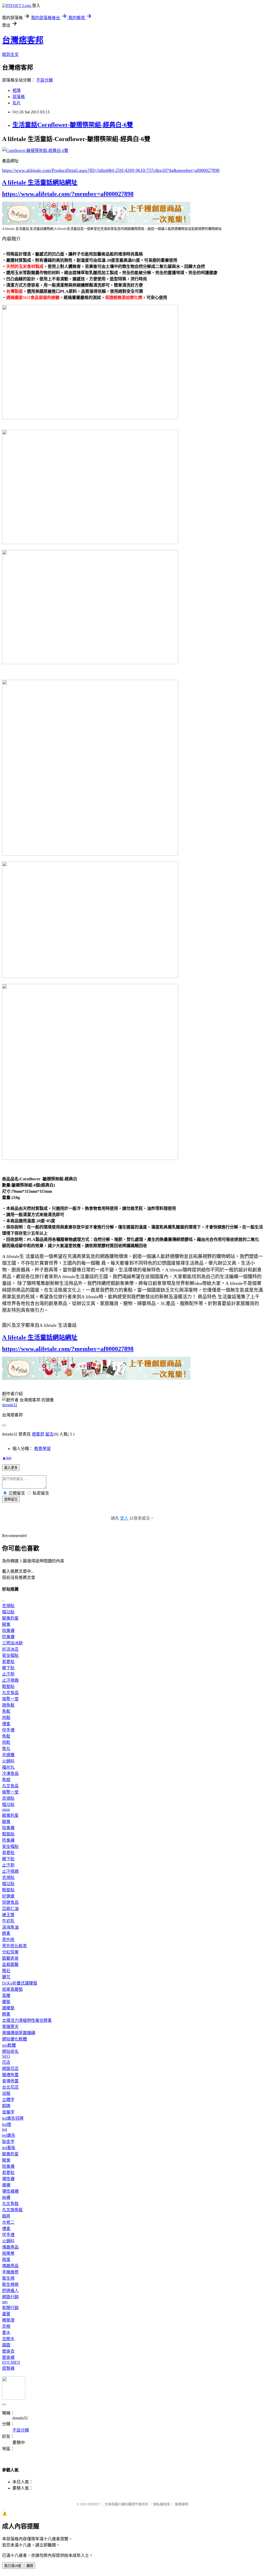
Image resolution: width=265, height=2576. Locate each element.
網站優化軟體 (14, 2039)
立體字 (8, 2100)
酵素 (6, 1933)
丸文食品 (10, 1693)
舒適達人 (10, 2291)
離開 (30, 2566)
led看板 (9, 2148)
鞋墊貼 (8, 1686)
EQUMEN (11, 2362)
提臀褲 (8, 2368)
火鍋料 (8, 1761)
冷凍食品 (10, 1773)
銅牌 (6, 2106)
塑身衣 (8, 2351)
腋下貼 (8, 1668)
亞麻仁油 (10, 1909)
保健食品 (10, 1902)
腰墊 (6, 2002)
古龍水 (8, 2339)
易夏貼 (8, 1662)
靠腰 (6, 1996)
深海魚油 (10, 1927)
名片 (17, 103)
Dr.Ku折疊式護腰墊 (20, 1983)
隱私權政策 (162, 2504)
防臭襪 (8, 1637)
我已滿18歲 (13, 2566)
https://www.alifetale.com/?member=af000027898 (68, 194)
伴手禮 (8, 1730)
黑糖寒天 (10, 2027)
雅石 (6, 1971)
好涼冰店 (10, 1649)
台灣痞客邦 (23, 40)
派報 (6, 2093)
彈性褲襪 (10, 2191)
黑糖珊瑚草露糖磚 (19, 2033)
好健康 (8, 1896)
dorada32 (10, 1405)
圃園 (6, 2345)
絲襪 (6, 2197)
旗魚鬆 (8, 1705)
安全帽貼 (10, 1655)
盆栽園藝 (10, 1964)
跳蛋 (6, 2260)
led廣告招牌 (13, 2118)
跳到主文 (10, 54)
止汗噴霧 (10, 1680)
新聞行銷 (10, 2308)
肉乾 (6, 1742)
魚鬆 (6, 1711)
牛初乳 (8, 1921)
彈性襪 (8, 2179)
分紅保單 (10, 1952)
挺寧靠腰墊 (12, 1989)
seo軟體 (9, 2045)
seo (5, 2302)
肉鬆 (6, 1718)
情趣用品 (10, 2247)
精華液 (8, 2320)
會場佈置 (10, 2081)
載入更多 (11, 1468)
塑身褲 (8, 2357)
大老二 (8, 2222)
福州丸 (8, 1767)
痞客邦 (38, 1434)
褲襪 (6, 2185)
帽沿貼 (8, 1612)
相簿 (17, 90)
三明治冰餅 (12, 1643)
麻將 (6, 2216)
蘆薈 (6, 2314)
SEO (6, 2056)
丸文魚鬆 (10, 2204)
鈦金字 (8, 2142)
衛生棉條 (10, 2284)
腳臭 (6, 1624)
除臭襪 (8, 1631)
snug (6, 1809)
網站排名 (10, 2051)
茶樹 (6, 2326)
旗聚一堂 (10, 1699)
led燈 (7, 2124)
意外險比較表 (14, 1946)
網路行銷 (10, 2297)
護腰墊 (8, 2008)
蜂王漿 (8, 1915)
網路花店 (10, 2069)
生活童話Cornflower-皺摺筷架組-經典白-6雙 (73, 125)
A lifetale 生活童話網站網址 (40, 182)
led (5, 2129)
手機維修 (10, 2272)
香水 (6, 2333)
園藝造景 (10, 1958)
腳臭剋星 (10, 1618)
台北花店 (10, 2087)
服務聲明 (182, 2504)
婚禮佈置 (10, 2075)
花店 (6, 2062)
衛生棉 (8, 2278)
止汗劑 (8, 1674)
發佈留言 (11, 1499)
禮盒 (6, 1724)
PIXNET (94, 2504)
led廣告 (9, 2135)
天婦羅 (8, 1755)
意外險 (8, 1940)
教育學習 (42, 1449)
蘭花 (6, 1977)
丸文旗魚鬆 (12, 2210)
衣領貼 (8, 1606)
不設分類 (45, 80)
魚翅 (6, 1780)
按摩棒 (8, 2253)
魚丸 (6, 1749)
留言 (49, 1434)
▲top (7, 1458)
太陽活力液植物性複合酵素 (27, 2020)
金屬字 (8, 2112)
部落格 (19, 97)
